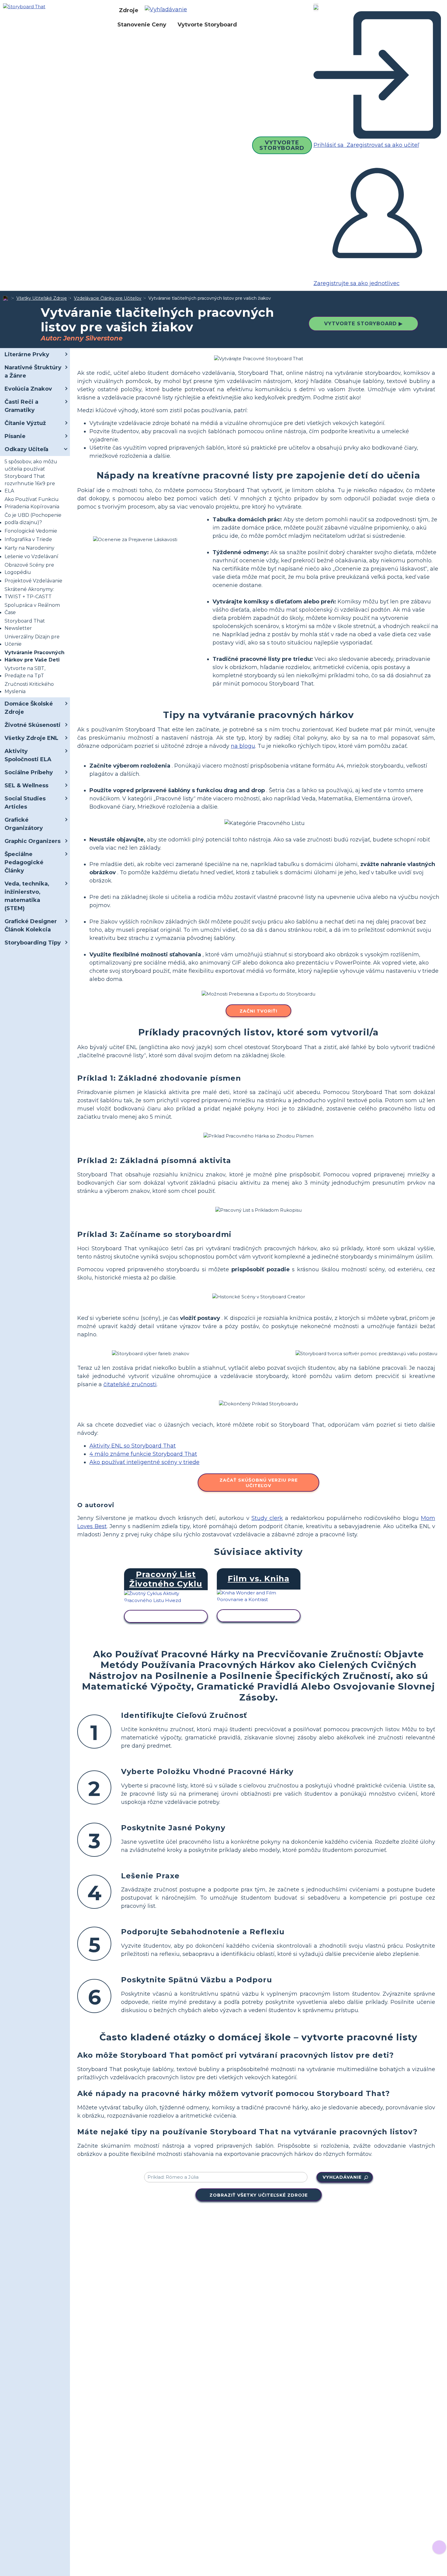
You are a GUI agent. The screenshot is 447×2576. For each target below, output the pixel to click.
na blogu (243, 746)
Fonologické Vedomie (31, 531)
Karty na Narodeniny (29, 548)
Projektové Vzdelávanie (33, 581)
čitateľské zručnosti (130, 1384)
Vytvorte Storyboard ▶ (363, 324)
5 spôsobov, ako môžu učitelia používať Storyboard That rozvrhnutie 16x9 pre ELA (31, 476)
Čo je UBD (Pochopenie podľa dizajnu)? (33, 519)
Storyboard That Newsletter (25, 625)
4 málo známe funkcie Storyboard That (143, 1454)
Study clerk (267, 1518)
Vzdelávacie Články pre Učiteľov (108, 298)
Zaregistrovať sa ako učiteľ (382, 145)
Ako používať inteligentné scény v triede (144, 1462)
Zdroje (129, 10)
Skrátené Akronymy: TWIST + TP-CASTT (29, 593)
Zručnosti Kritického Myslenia (29, 688)
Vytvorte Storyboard (207, 25)
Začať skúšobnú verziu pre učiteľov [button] (259, 1483)
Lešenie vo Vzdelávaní (31, 556)
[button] (168, 10)
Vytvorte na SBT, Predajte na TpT (25, 672)
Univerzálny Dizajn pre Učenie (32, 640)
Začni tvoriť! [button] (258, 1011)
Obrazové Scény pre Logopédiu (29, 569)
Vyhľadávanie (342, 2177)
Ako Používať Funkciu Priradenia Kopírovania (32, 503)
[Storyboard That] (24, 6)
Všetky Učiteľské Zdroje (42, 298)
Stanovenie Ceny (142, 25)
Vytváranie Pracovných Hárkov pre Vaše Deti (35, 656)
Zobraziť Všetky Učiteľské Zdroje (259, 2195)
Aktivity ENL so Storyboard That (133, 1446)
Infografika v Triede (28, 539)
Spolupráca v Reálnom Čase (32, 609)
